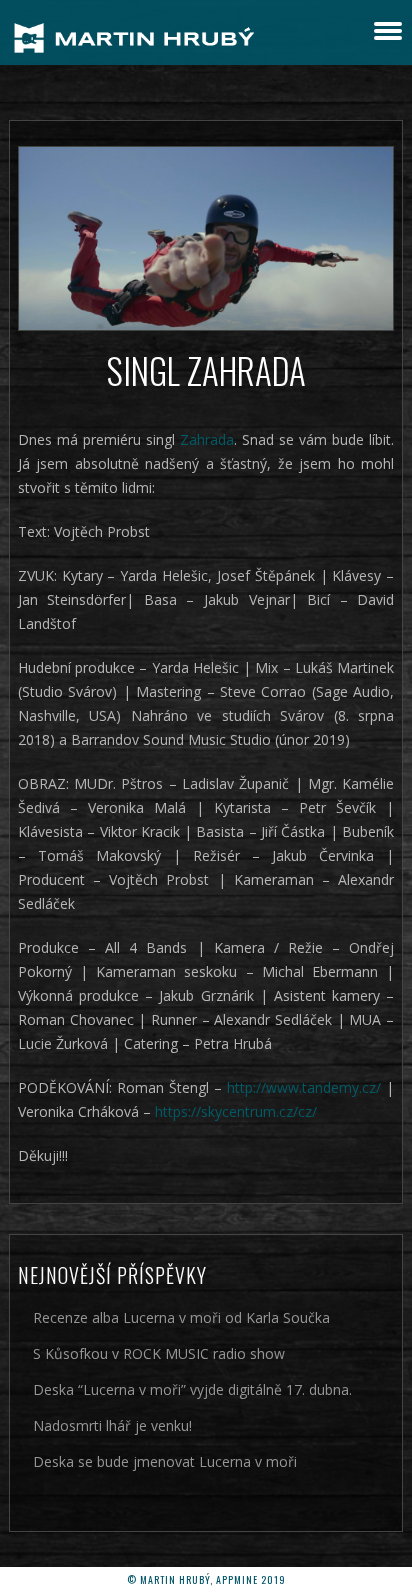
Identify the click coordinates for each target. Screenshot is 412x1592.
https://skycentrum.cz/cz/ (236, 1111)
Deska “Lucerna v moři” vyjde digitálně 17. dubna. (192, 1389)
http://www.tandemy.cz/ (304, 1087)
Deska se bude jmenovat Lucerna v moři (165, 1461)
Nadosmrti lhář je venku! (112, 1425)
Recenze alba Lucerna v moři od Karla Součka (181, 1317)
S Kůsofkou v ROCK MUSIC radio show (159, 1353)
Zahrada (207, 439)
